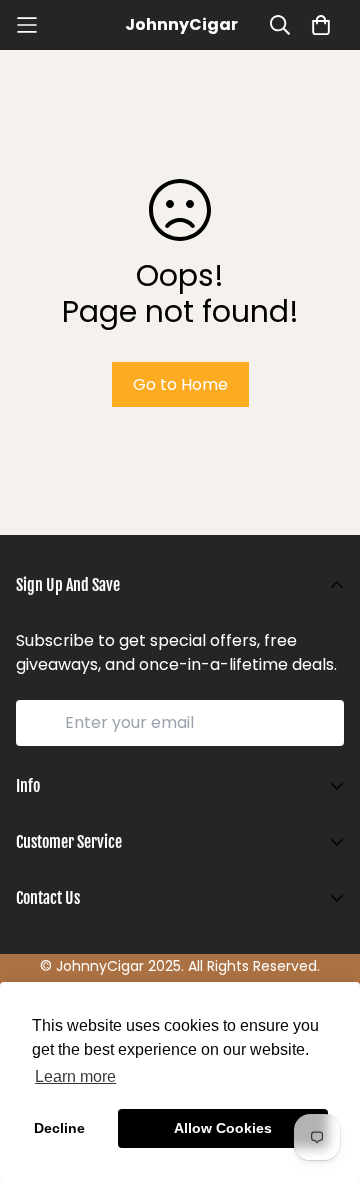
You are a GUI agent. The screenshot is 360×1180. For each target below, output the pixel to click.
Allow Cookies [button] (223, 1128)
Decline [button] (59, 1128)
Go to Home (180, 384)
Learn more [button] (75, 1076)
